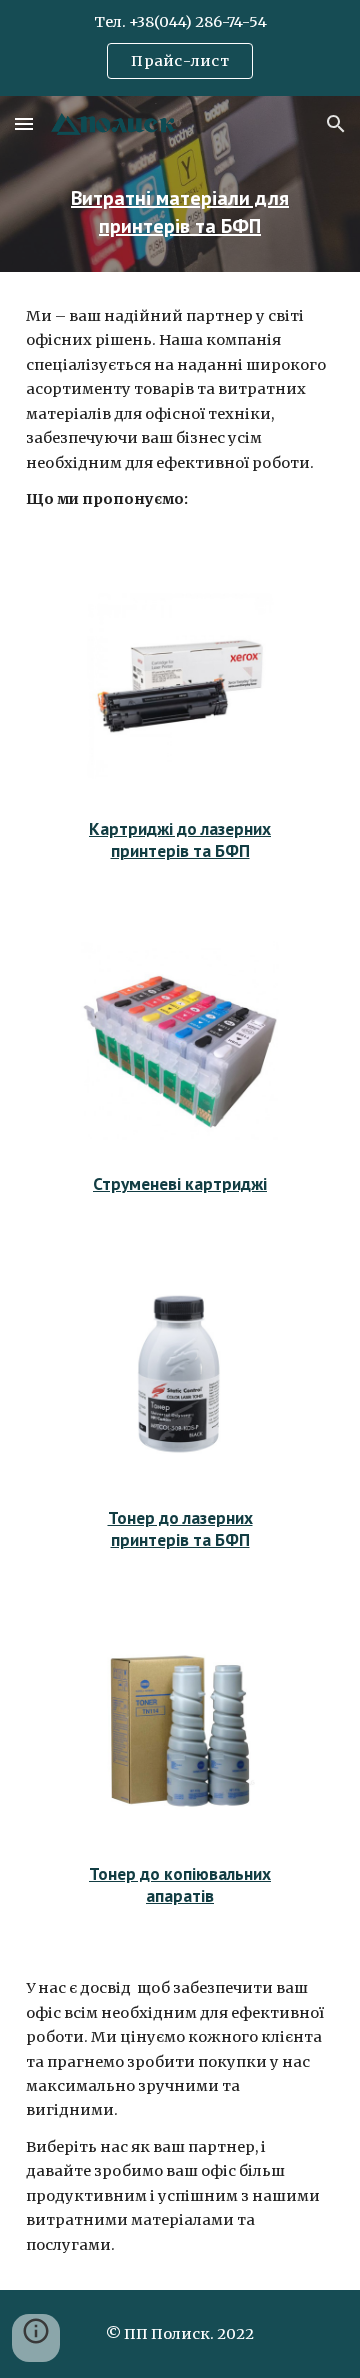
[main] (180, 212)
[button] (24, 123)
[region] (180, 48)
